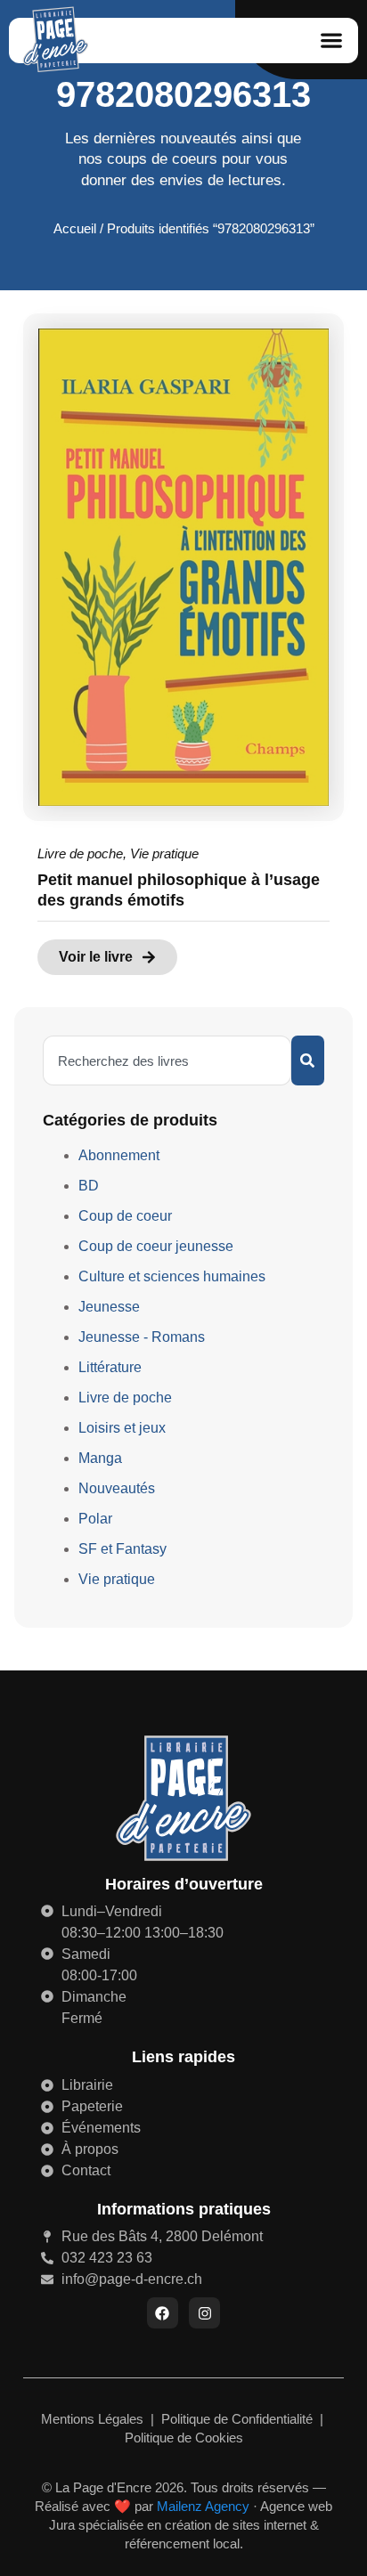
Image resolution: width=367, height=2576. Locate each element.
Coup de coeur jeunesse (156, 1246)
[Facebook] (163, 2313)
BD (89, 1186)
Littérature (110, 1367)
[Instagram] (204, 2313)
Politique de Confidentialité (239, 2419)
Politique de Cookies (184, 2438)
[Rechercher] (308, 1060)
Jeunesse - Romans (142, 1337)
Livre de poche (80, 853)
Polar (95, 1519)
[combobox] (167, 1060)
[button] (332, 41)
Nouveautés (117, 1488)
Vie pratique (164, 853)
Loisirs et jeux (122, 1428)
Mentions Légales (94, 2419)
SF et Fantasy (122, 1549)
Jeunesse (109, 1307)
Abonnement (119, 1155)
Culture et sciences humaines (172, 1276)
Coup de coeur (125, 1216)
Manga (100, 1458)
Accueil (75, 229)
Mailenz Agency (203, 2506)
